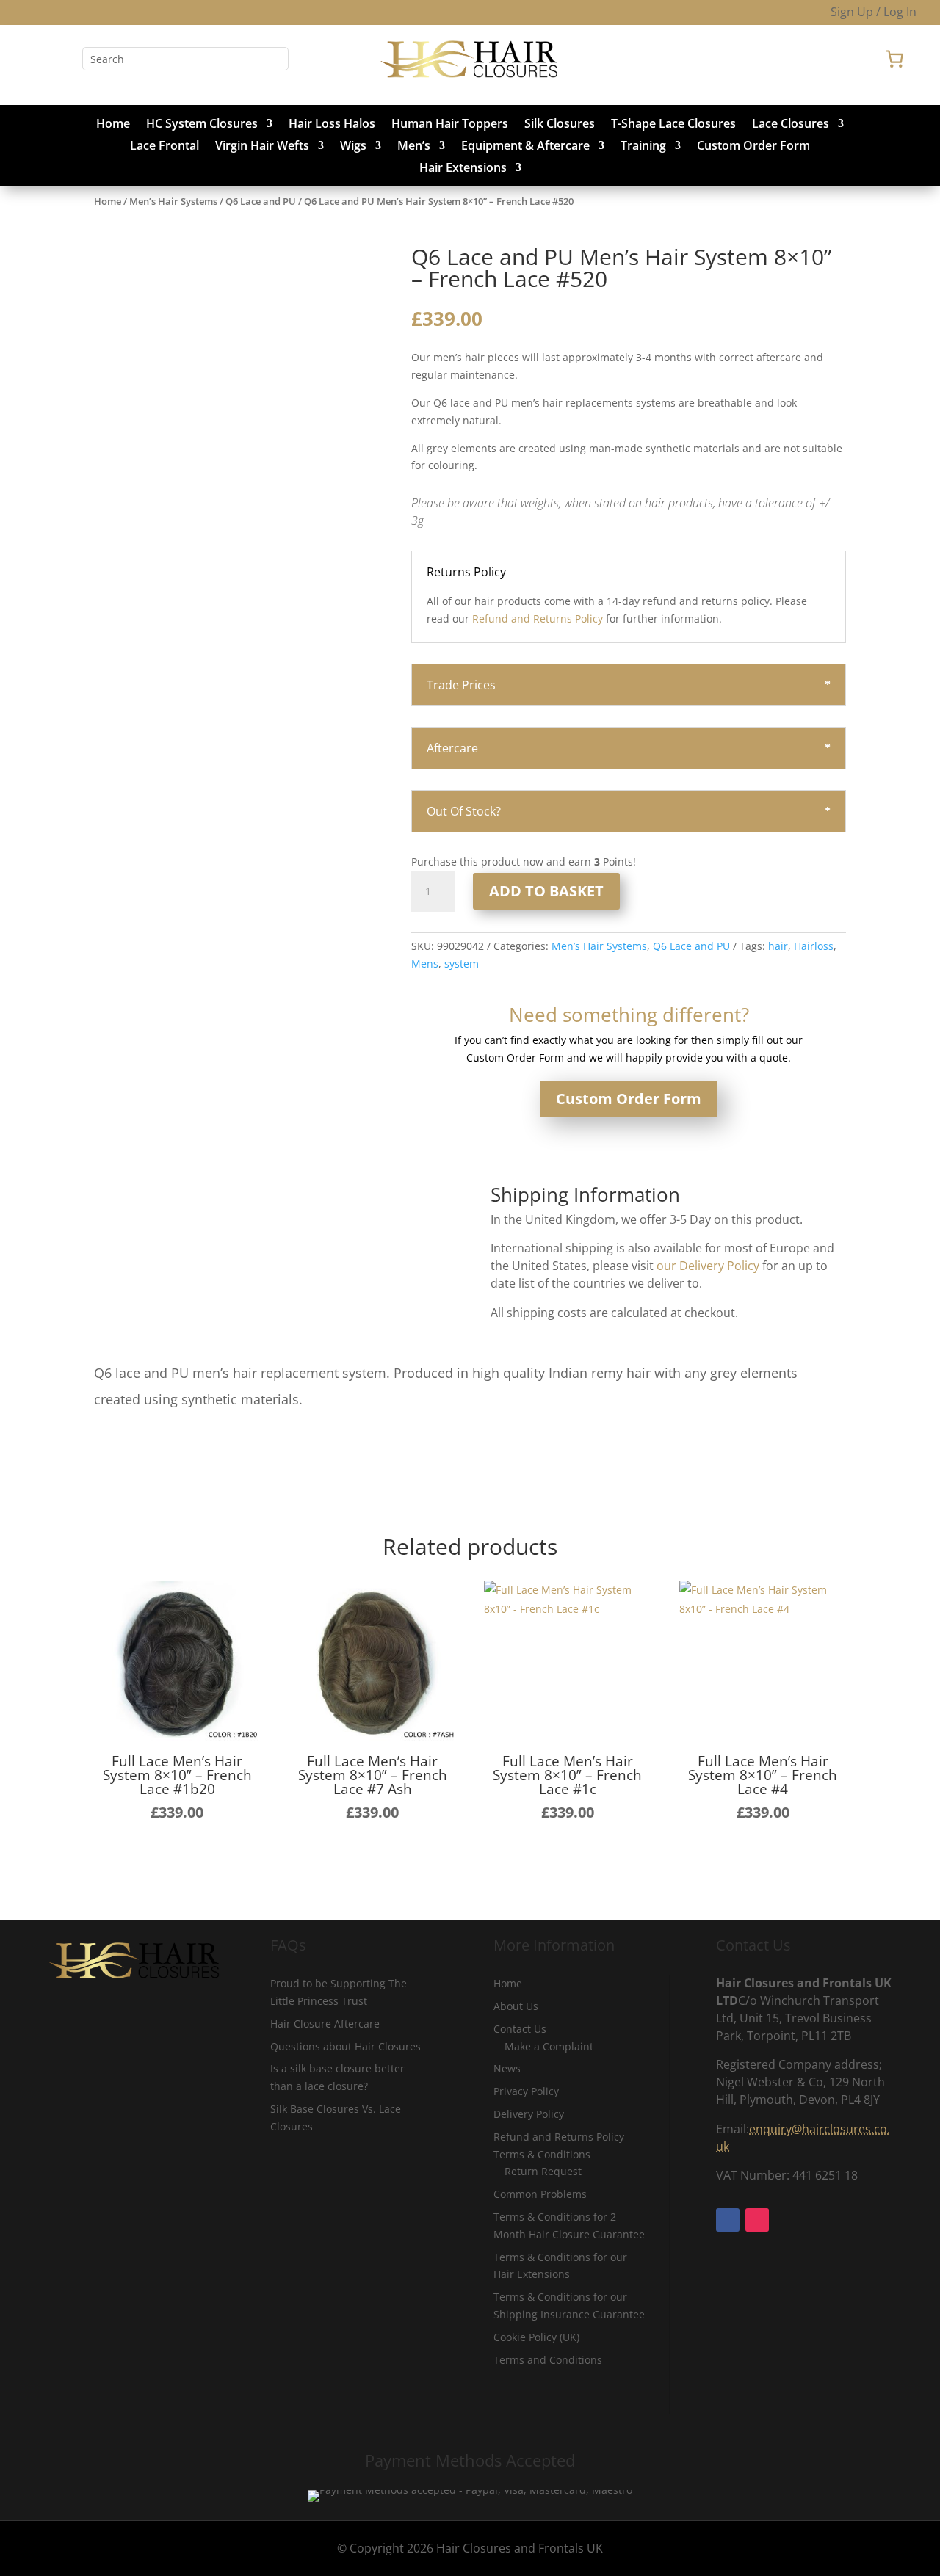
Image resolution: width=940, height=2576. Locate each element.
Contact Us (520, 2029)
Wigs (353, 147)
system (462, 964)
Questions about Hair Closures (346, 2046)
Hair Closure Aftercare (325, 2024)
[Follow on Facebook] (35, 59)
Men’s (414, 147)
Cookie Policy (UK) (536, 2337)
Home (113, 125)
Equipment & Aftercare (525, 147)
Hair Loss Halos (332, 125)
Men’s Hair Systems (173, 201)
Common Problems (540, 2194)
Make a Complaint (549, 2046)
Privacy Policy (526, 2091)
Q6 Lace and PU (261, 201)
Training (643, 147)
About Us (516, 2006)
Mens (425, 964)
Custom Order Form (753, 147)
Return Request (543, 2171)
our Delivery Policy (708, 1266)
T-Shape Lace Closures (673, 125)
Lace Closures (791, 125)
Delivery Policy (529, 2114)
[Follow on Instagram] (65, 59)
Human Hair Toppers (450, 125)
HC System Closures (202, 125)
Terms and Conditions (548, 2360)
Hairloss (814, 946)
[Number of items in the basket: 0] (894, 59)
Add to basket (546, 891)
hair (778, 946)
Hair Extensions (463, 169)
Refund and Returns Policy (538, 618)
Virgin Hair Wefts (262, 147)
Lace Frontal (164, 147)
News (507, 2068)
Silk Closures (560, 125)
